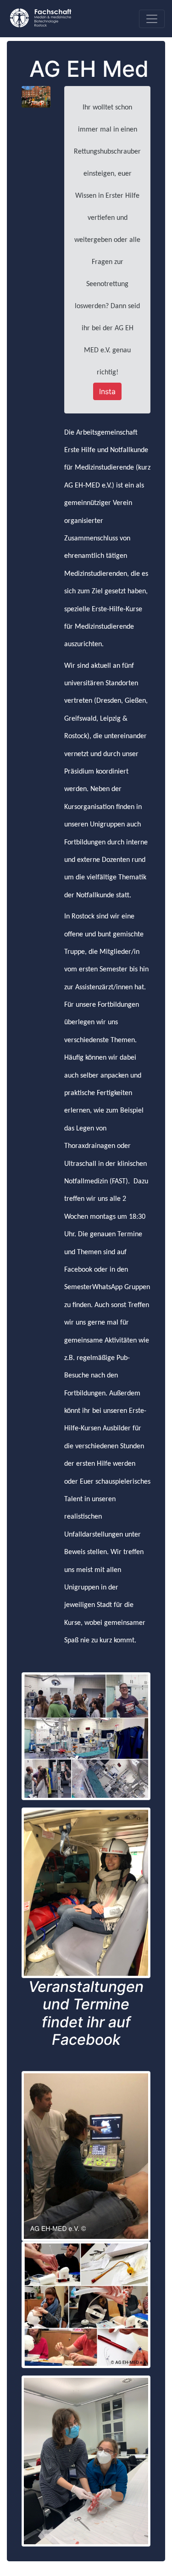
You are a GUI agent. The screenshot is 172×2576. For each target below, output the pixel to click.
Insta (107, 391)
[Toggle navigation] (152, 19)
